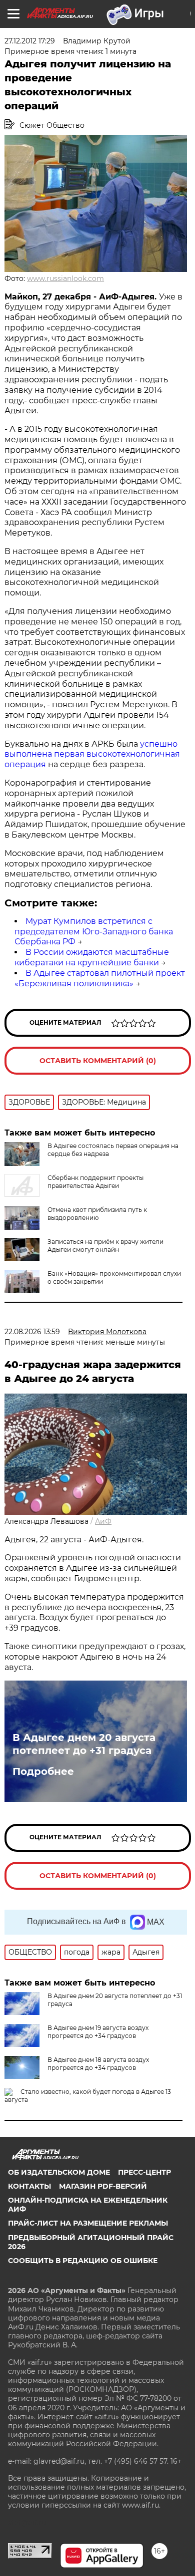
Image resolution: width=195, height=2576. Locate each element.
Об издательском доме (59, 2172)
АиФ (103, 1521)
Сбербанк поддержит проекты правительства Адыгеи (95, 1182)
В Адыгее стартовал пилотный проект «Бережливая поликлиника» (100, 978)
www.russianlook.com (65, 279)
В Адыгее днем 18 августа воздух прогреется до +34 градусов (98, 2064)
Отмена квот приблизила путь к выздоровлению (97, 1214)
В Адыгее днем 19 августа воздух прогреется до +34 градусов (98, 2032)
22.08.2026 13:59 (32, 1332)
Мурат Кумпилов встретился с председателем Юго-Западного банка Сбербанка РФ (94, 932)
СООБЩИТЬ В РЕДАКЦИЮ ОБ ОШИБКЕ (83, 2261)
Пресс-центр (144, 2172)
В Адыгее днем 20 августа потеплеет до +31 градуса (84, 1744)
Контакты (29, 2186)
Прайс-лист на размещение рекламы (88, 2223)
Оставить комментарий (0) (98, 1061)
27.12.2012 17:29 (30, 41)
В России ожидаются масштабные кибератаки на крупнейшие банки (92, 957)
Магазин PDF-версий (103, 2186)
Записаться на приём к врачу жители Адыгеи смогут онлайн (105, 1246)
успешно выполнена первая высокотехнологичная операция (92, 754)
